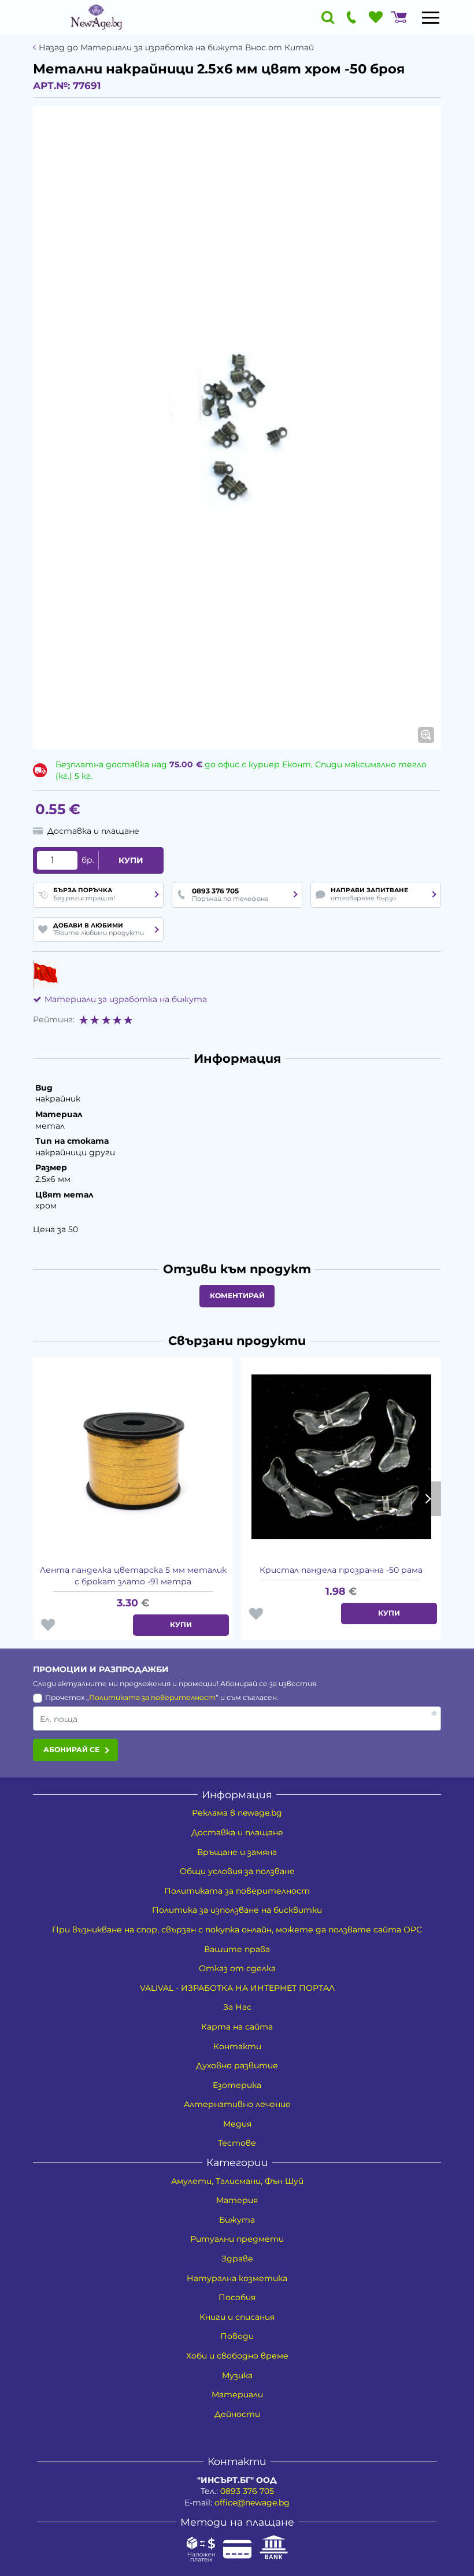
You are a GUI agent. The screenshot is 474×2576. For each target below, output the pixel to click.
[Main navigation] (431, 17)
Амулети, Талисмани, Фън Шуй (237, 2181)
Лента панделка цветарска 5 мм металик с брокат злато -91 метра (133, 1576)
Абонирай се (71, 1749)
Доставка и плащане (237, 1832)
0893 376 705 (247, 2491)
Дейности (237, 2414)
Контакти (237, 2046)
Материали (237, 2394)
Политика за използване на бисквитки (237, 1910)
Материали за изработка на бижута (126, 999)
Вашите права (237, 1949)
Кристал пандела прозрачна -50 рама (341, 1570)
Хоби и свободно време (237, 2356)
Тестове (237, 2143)
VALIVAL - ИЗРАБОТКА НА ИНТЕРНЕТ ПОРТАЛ (237, 1988)
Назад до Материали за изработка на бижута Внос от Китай (176, 48)
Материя (237, 2200)
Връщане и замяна (237, 1852)
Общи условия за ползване (237, 1871)
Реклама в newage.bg (237, 1813)
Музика (237, 2375)
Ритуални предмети (237, 2239)
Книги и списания (237, 2317)
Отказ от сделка (237, 1968)
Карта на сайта (237, 2027)
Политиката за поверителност (152, 1697)
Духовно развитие (237, 2065)
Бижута (237, 2220)
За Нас (237, 2007)
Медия (237, 2124)
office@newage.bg (252, 2503)
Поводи (237, 2336)
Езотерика (237, 2085)
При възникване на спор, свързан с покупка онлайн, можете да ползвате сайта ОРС (237, 1930)
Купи (131, 860)
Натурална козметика (237, 2278)
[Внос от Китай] (45, 974)
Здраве (237, 2259)
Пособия (237, 2297)
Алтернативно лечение (237, 2104)
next (427, 1499)
